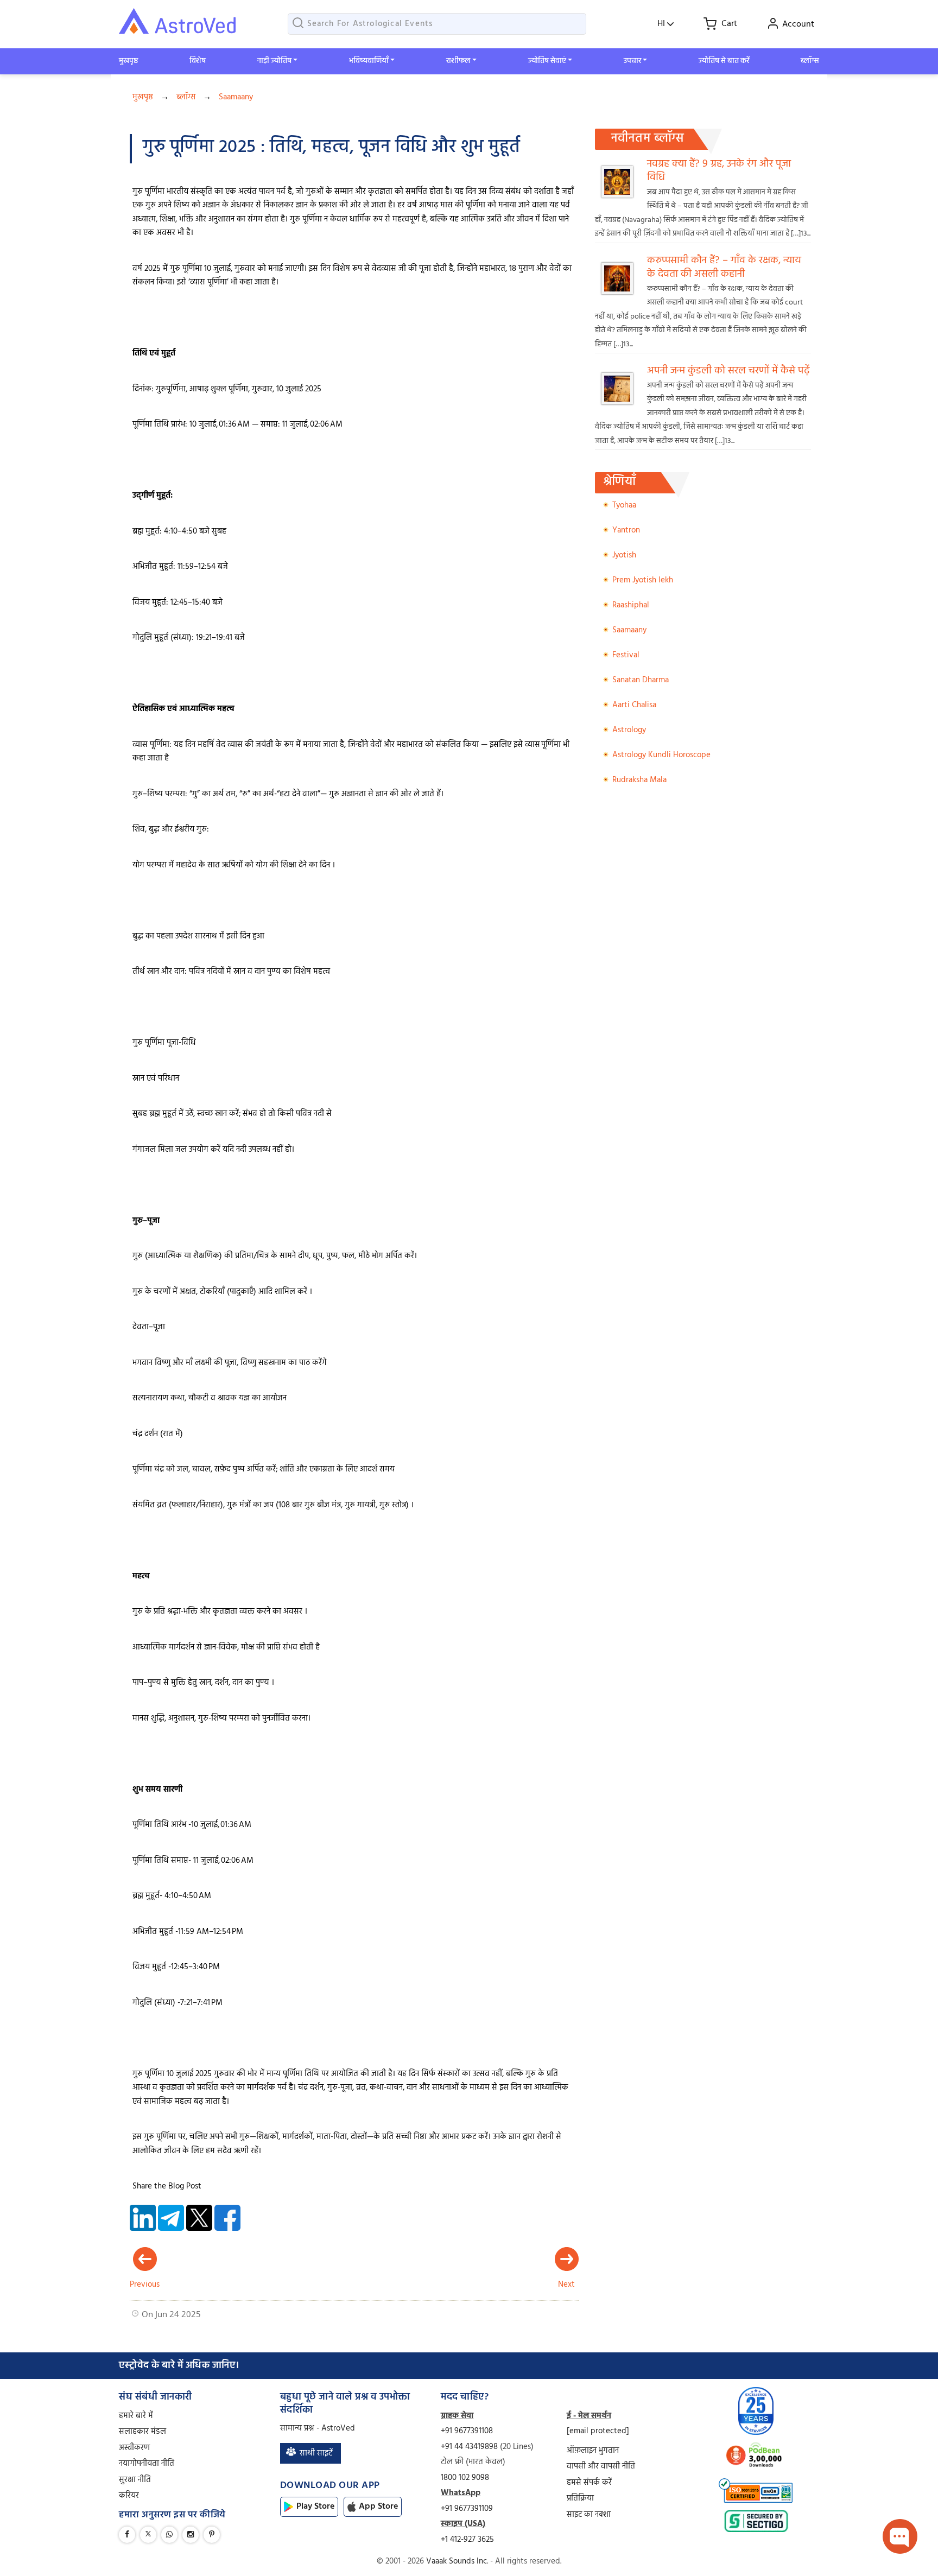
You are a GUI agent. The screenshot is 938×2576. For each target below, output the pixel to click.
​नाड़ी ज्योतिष (274, 61)
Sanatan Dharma (641, 680)
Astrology (629, 730)
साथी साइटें (316, 2453)
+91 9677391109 (467, 2509)
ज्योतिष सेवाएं (547, 61)
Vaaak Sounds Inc (457, 2561)
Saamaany (236, 97)
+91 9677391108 (467, 2431)
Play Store (315, 2507)
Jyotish (624, 555)
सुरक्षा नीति (135, 2480)
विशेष (198, 61)
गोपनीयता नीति (147, 2464)
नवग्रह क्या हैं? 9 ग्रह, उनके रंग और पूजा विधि (719, 171)
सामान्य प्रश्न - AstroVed (318, 2428)
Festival (626, 655)
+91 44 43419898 (470, 2447)
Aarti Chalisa (634, 705)
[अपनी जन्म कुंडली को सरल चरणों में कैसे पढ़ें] (621, 402)
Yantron (626, 530)
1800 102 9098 (465, 2478)
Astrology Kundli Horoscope (661, 755)
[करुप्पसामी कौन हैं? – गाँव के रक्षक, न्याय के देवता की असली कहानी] (621, 292)
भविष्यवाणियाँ (369, 61)
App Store (378, 2507)
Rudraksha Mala (639, 780)
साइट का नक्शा (589, 2515)
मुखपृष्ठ (128, 61)
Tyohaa (624, 505)
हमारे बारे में (136, 2416)
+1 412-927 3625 (467, 2540)
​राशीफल (458, 61)
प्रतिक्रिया (580, 2498)
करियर (129, 2496)
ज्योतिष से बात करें (724, 61)
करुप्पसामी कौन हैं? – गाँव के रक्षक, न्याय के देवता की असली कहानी (724, 268)
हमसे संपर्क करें (589, 2483)
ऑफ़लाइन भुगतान (593, 2451)
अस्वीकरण (134, 2448)
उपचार (632, 61)
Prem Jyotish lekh (643, 580)
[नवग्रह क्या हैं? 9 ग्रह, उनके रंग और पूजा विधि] (621, 196)
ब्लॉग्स (810, 61)
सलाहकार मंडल (142, 2432)
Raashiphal (631, 605)
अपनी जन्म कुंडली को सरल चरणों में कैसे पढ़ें (728, 371)
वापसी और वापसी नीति (601, 2466)
